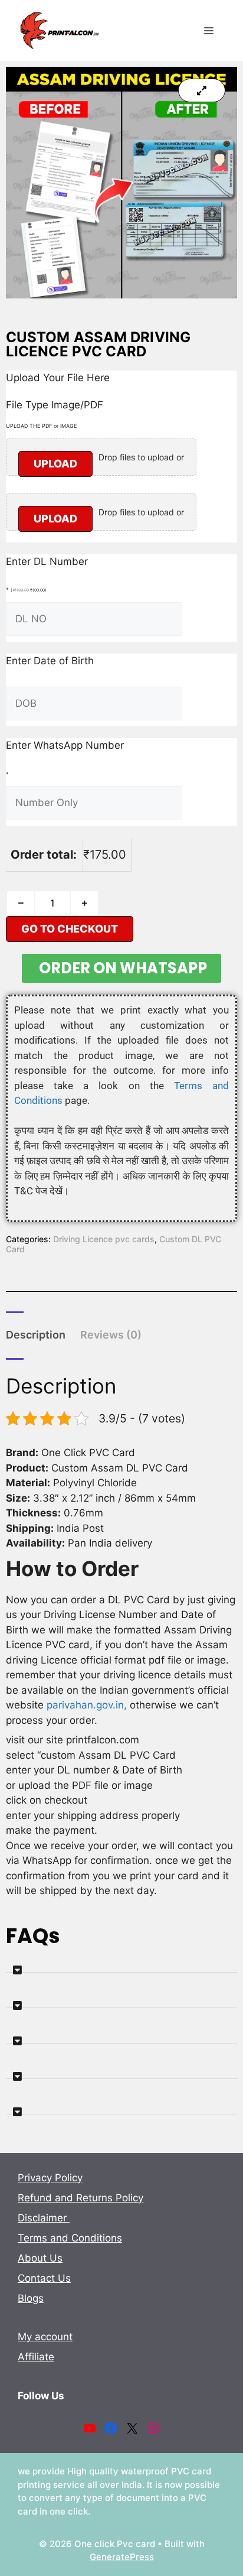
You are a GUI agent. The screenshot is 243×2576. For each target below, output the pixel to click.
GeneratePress (122, 2557)
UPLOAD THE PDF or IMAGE (41, 426)
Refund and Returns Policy (81, 2198)
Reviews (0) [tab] (111, 1335)
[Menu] (209, 31)
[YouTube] (90, 2428)
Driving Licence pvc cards (104, 1239)
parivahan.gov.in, (88, 1705)
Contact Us (44, 2278)
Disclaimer (44, 2218)
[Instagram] (153, 2428)
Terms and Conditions (70, 2238)
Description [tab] (36, 1335)
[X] (132, 2428)
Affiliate (36, 2357)
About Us (40, 2258)
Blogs (31, 2298)
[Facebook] (111, 2428)
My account (45, 2337)
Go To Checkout (70, 929)
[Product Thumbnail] (202, 90)
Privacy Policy (50, 2178)
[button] (121, 1965)
